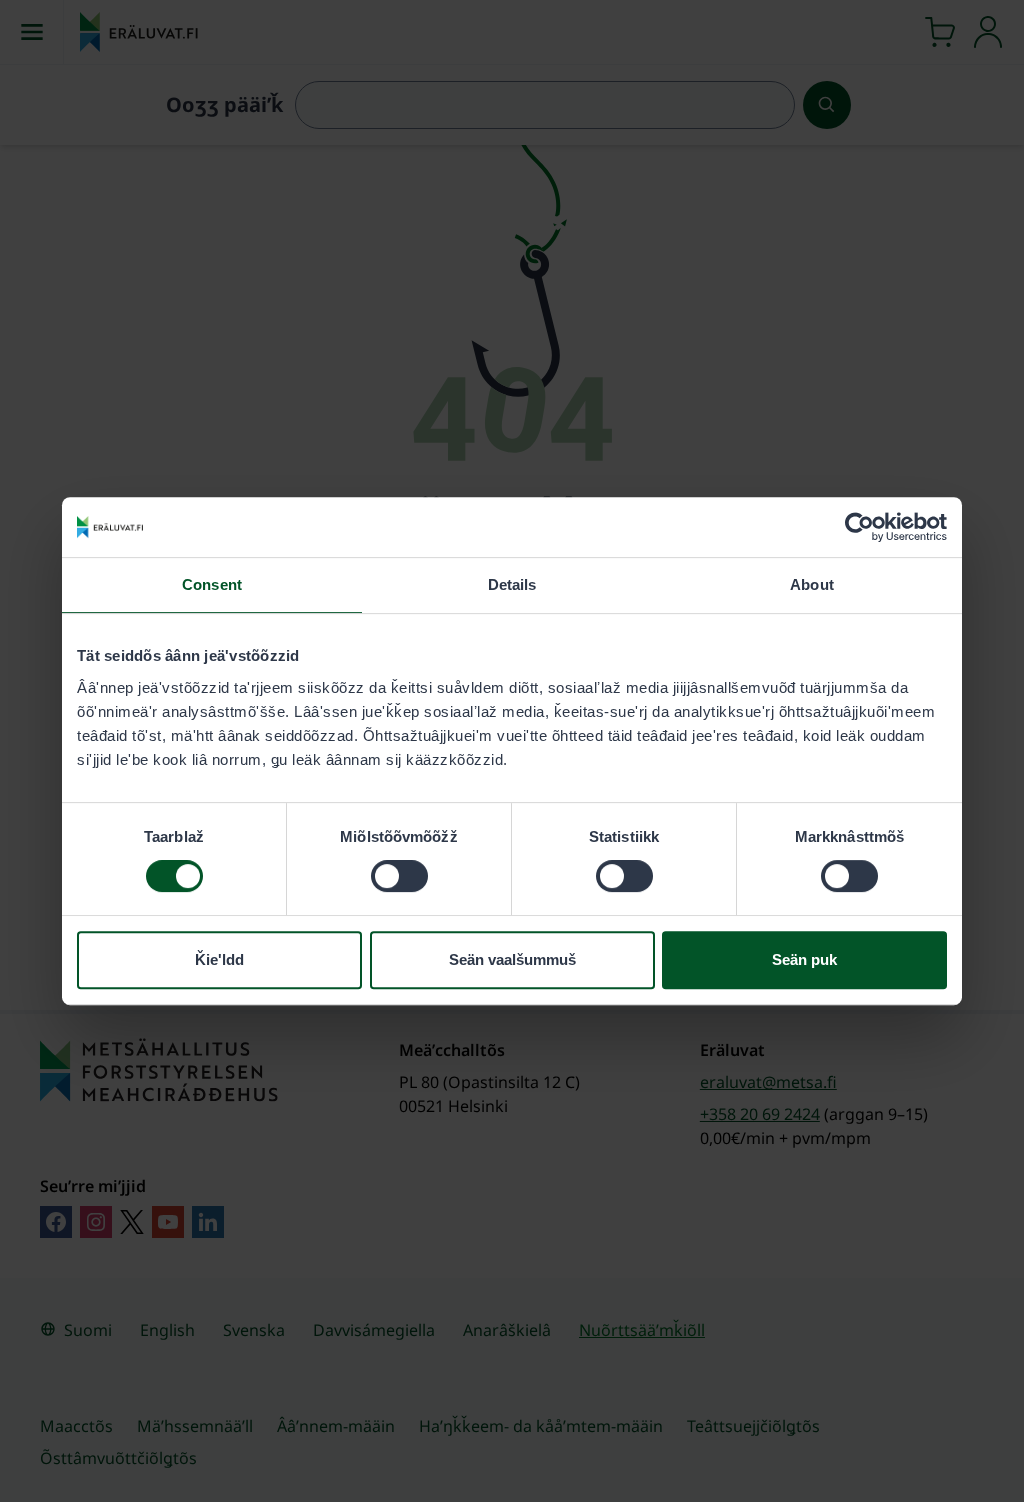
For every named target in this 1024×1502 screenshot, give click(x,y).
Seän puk (804, 959)
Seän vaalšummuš (512, 959)
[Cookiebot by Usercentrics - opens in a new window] (859, 527)
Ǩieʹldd (219, 959)
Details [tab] (512, 584)
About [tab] (812, 584)
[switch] (399, 876)
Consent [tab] (212, 584)
